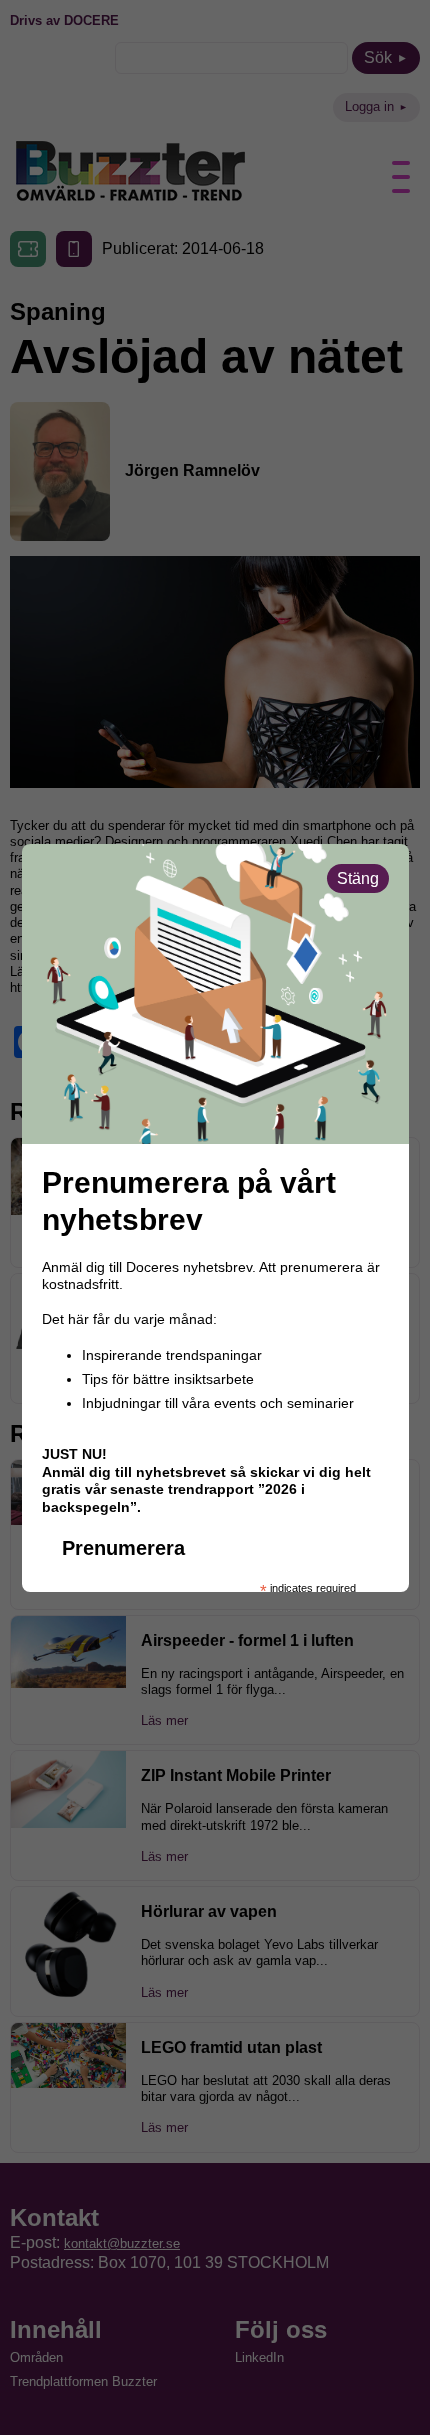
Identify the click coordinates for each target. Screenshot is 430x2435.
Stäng (358, 878)
